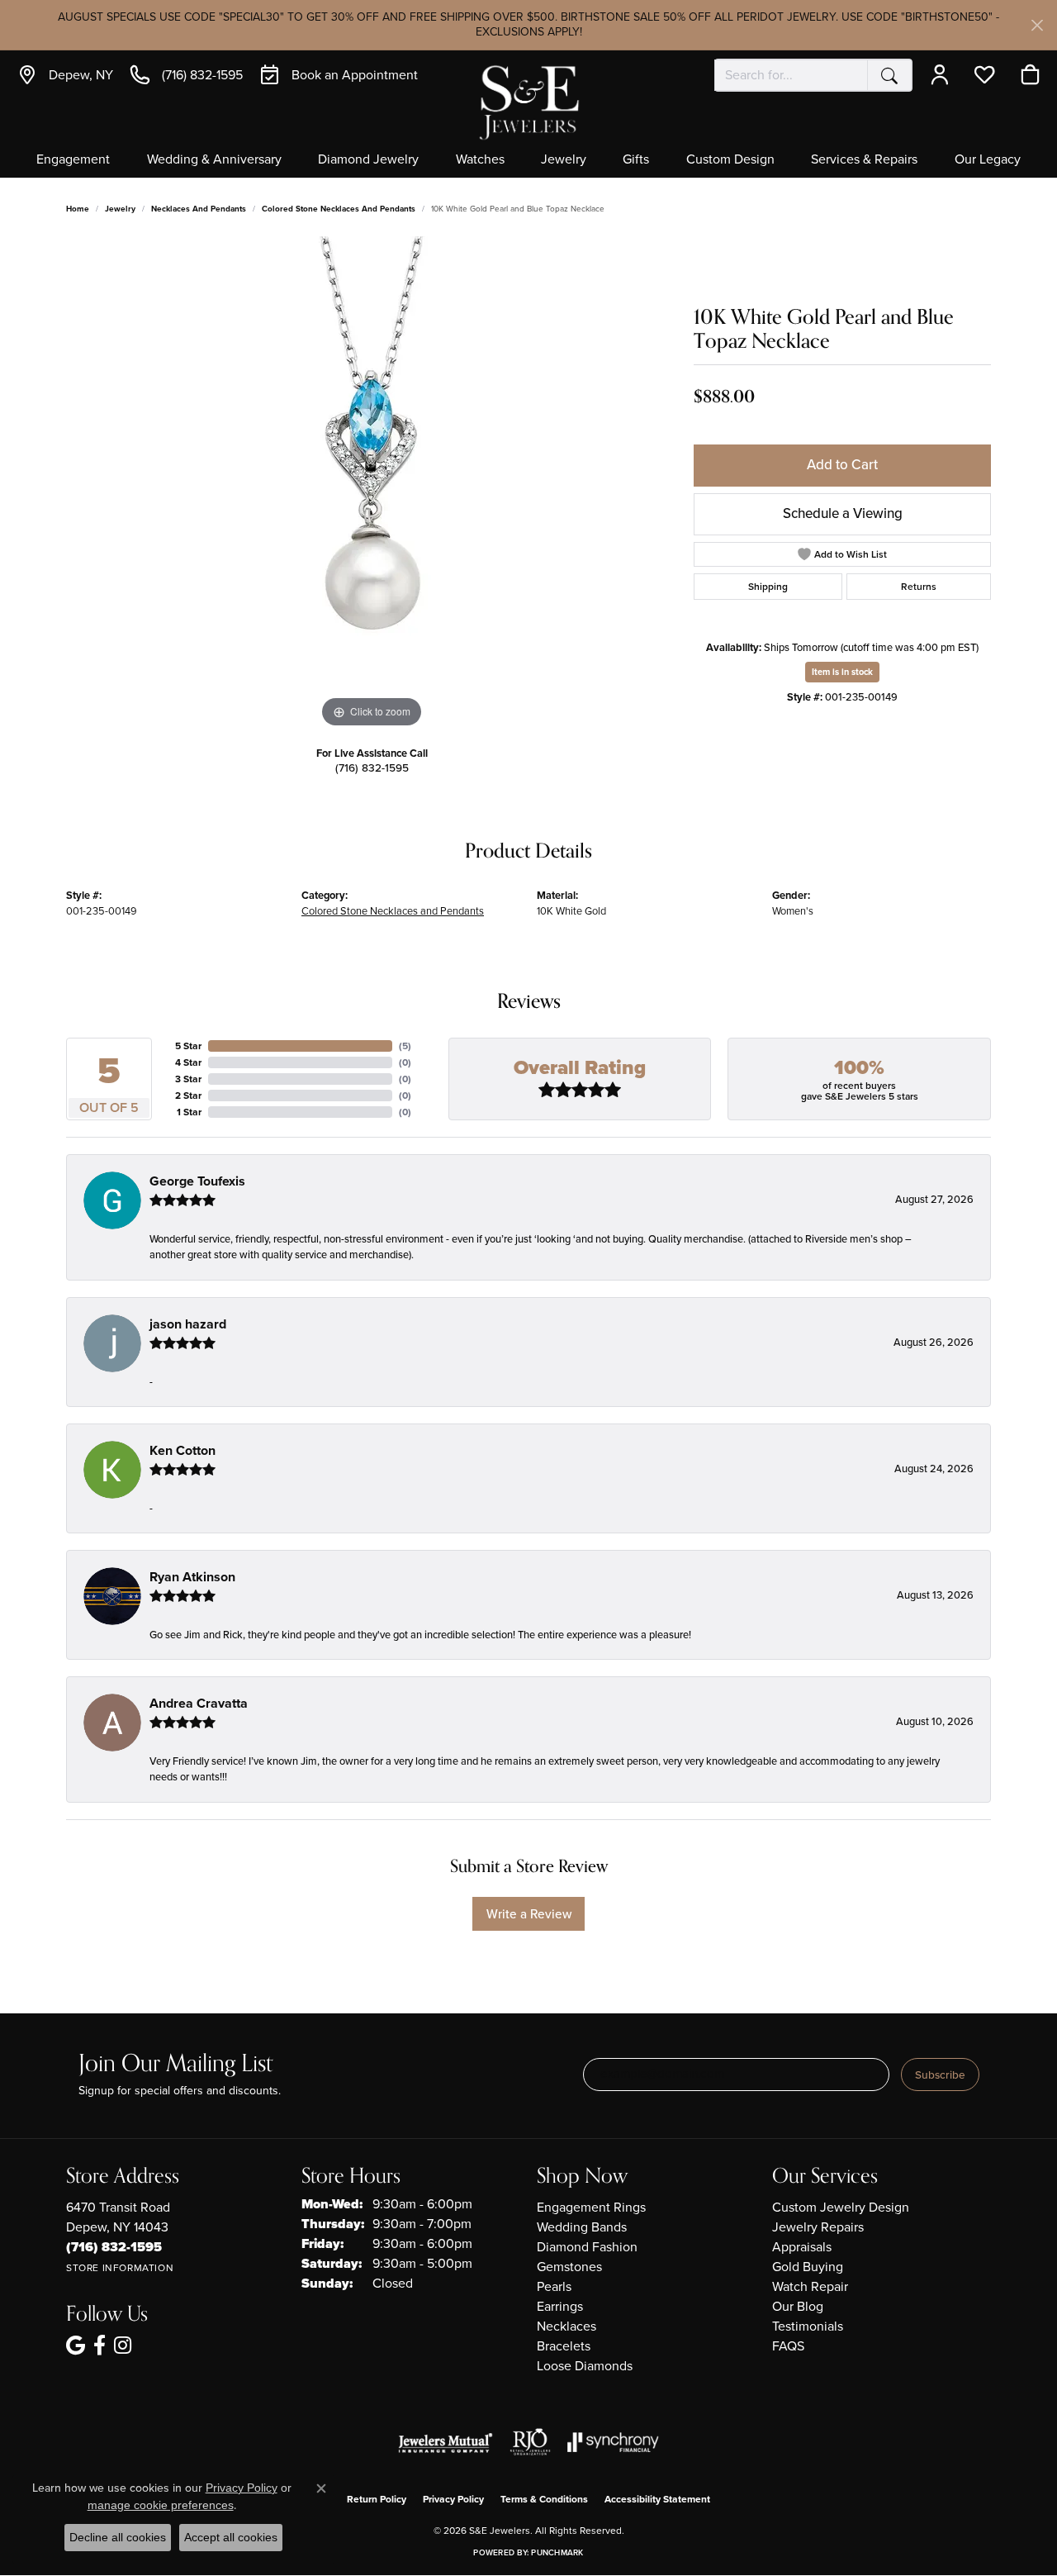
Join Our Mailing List (175, 2064)
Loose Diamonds (585, 2366)
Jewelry (564, 160)
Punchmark (557, 2552)
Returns (919, 587)
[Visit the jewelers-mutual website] (446, 2442)
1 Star (189, 1112)
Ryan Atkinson (192, 1577)
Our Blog (798, 2306)
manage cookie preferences (161, 2505)
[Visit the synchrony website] (613, 2442)
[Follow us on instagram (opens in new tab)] (123, 2345)
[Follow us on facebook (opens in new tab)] (100, 2345)
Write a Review (529, 1914)
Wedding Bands (582, 2227)
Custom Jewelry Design (841, 2207)
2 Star (188, 1096)
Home (78, 209)
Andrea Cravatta (199, 1703)
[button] (943, 75)
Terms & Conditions (544, 2499)
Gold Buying (808, 2267)
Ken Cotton (182, 1450)
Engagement (73, 160)
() (405, 1046)
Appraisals (802, 2247)
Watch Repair (810, 2286)
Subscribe (940, 2075)
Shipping (768, 587)
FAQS (788, 2346)
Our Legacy (988, 160)
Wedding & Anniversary (214, 160)
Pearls (554, 2286)
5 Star (188, 1046)
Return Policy (377, 2499)
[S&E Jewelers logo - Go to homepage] (528, 101)
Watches (480, 160)
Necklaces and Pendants (199, 209)
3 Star (188, 1079)
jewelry (120, 209)
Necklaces (566, 2326)
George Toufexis (197, 1181)
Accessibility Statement (657, 2499)
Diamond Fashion (587, 2247)
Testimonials (808, 2326)
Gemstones (569, 2267)
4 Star (188, 1062)
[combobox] (791, 75)
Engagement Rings (591, 2207)
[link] (65, 75)
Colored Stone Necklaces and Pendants (339, 209)
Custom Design (730, 160)
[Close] (1037, 25)
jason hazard (188, 1324)
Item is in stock (842, 672)
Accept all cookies (231, 2537)
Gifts (636, 160)
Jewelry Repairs (818, 2227)
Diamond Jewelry (368, 160)
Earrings (560, 2306)
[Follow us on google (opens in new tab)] (76, 2345)
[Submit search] (889, 75)
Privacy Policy (453, 2499)
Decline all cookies (118, 2537)
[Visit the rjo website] (530, 2442)
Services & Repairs (864, 160)
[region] (372, 484)
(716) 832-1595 (372, 768)
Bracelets (564, 2346)
